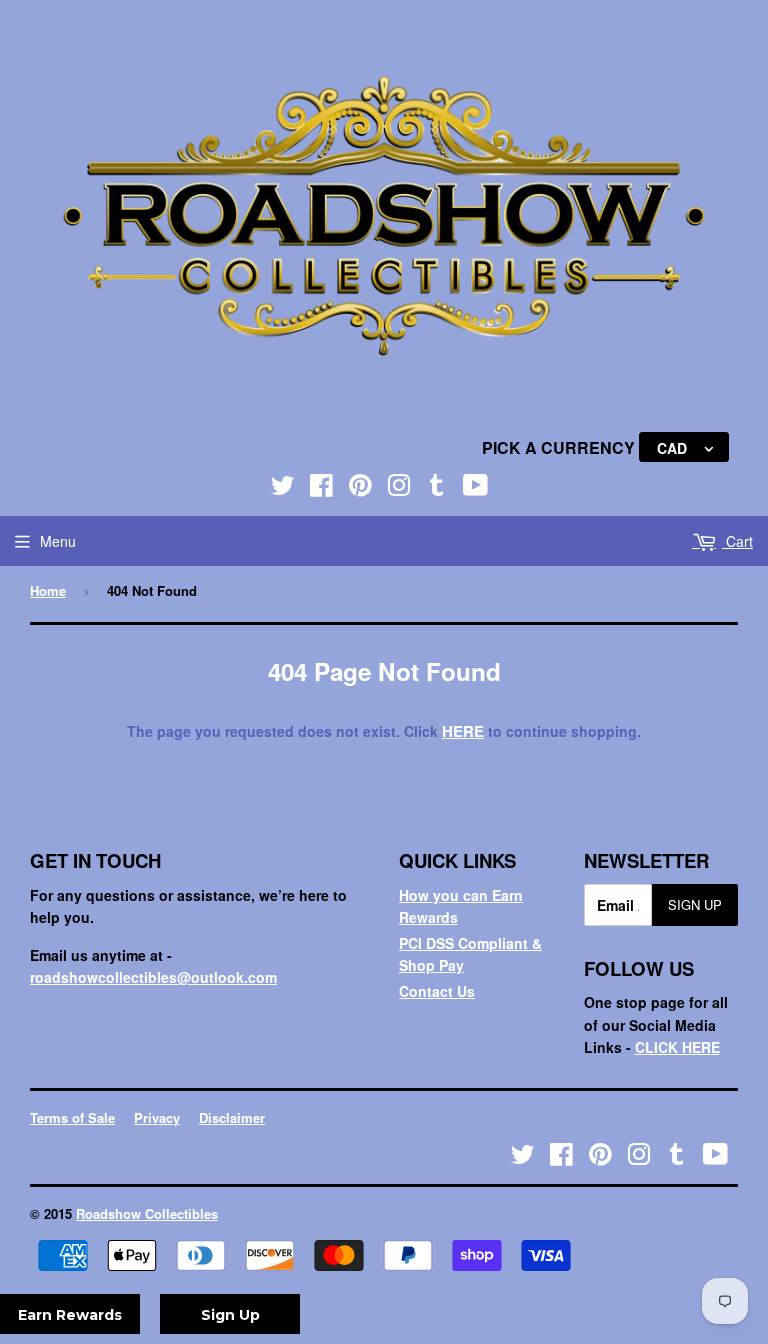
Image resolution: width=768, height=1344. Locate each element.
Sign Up (695, 904)
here (463, 731)
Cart (737, 541)
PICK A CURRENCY (560, 447)
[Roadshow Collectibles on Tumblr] (437, 489)
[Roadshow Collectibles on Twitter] (283, 489)
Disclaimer (232, 1117)
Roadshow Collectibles (147, 1213)
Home (48, 590)
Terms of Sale (72, 1117)
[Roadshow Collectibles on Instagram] (399, 489)
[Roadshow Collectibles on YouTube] (475, 489)
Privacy (157, 1117)
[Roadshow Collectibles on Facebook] (321, 489)
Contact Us (437, 991)
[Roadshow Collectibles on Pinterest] (360, 489)
